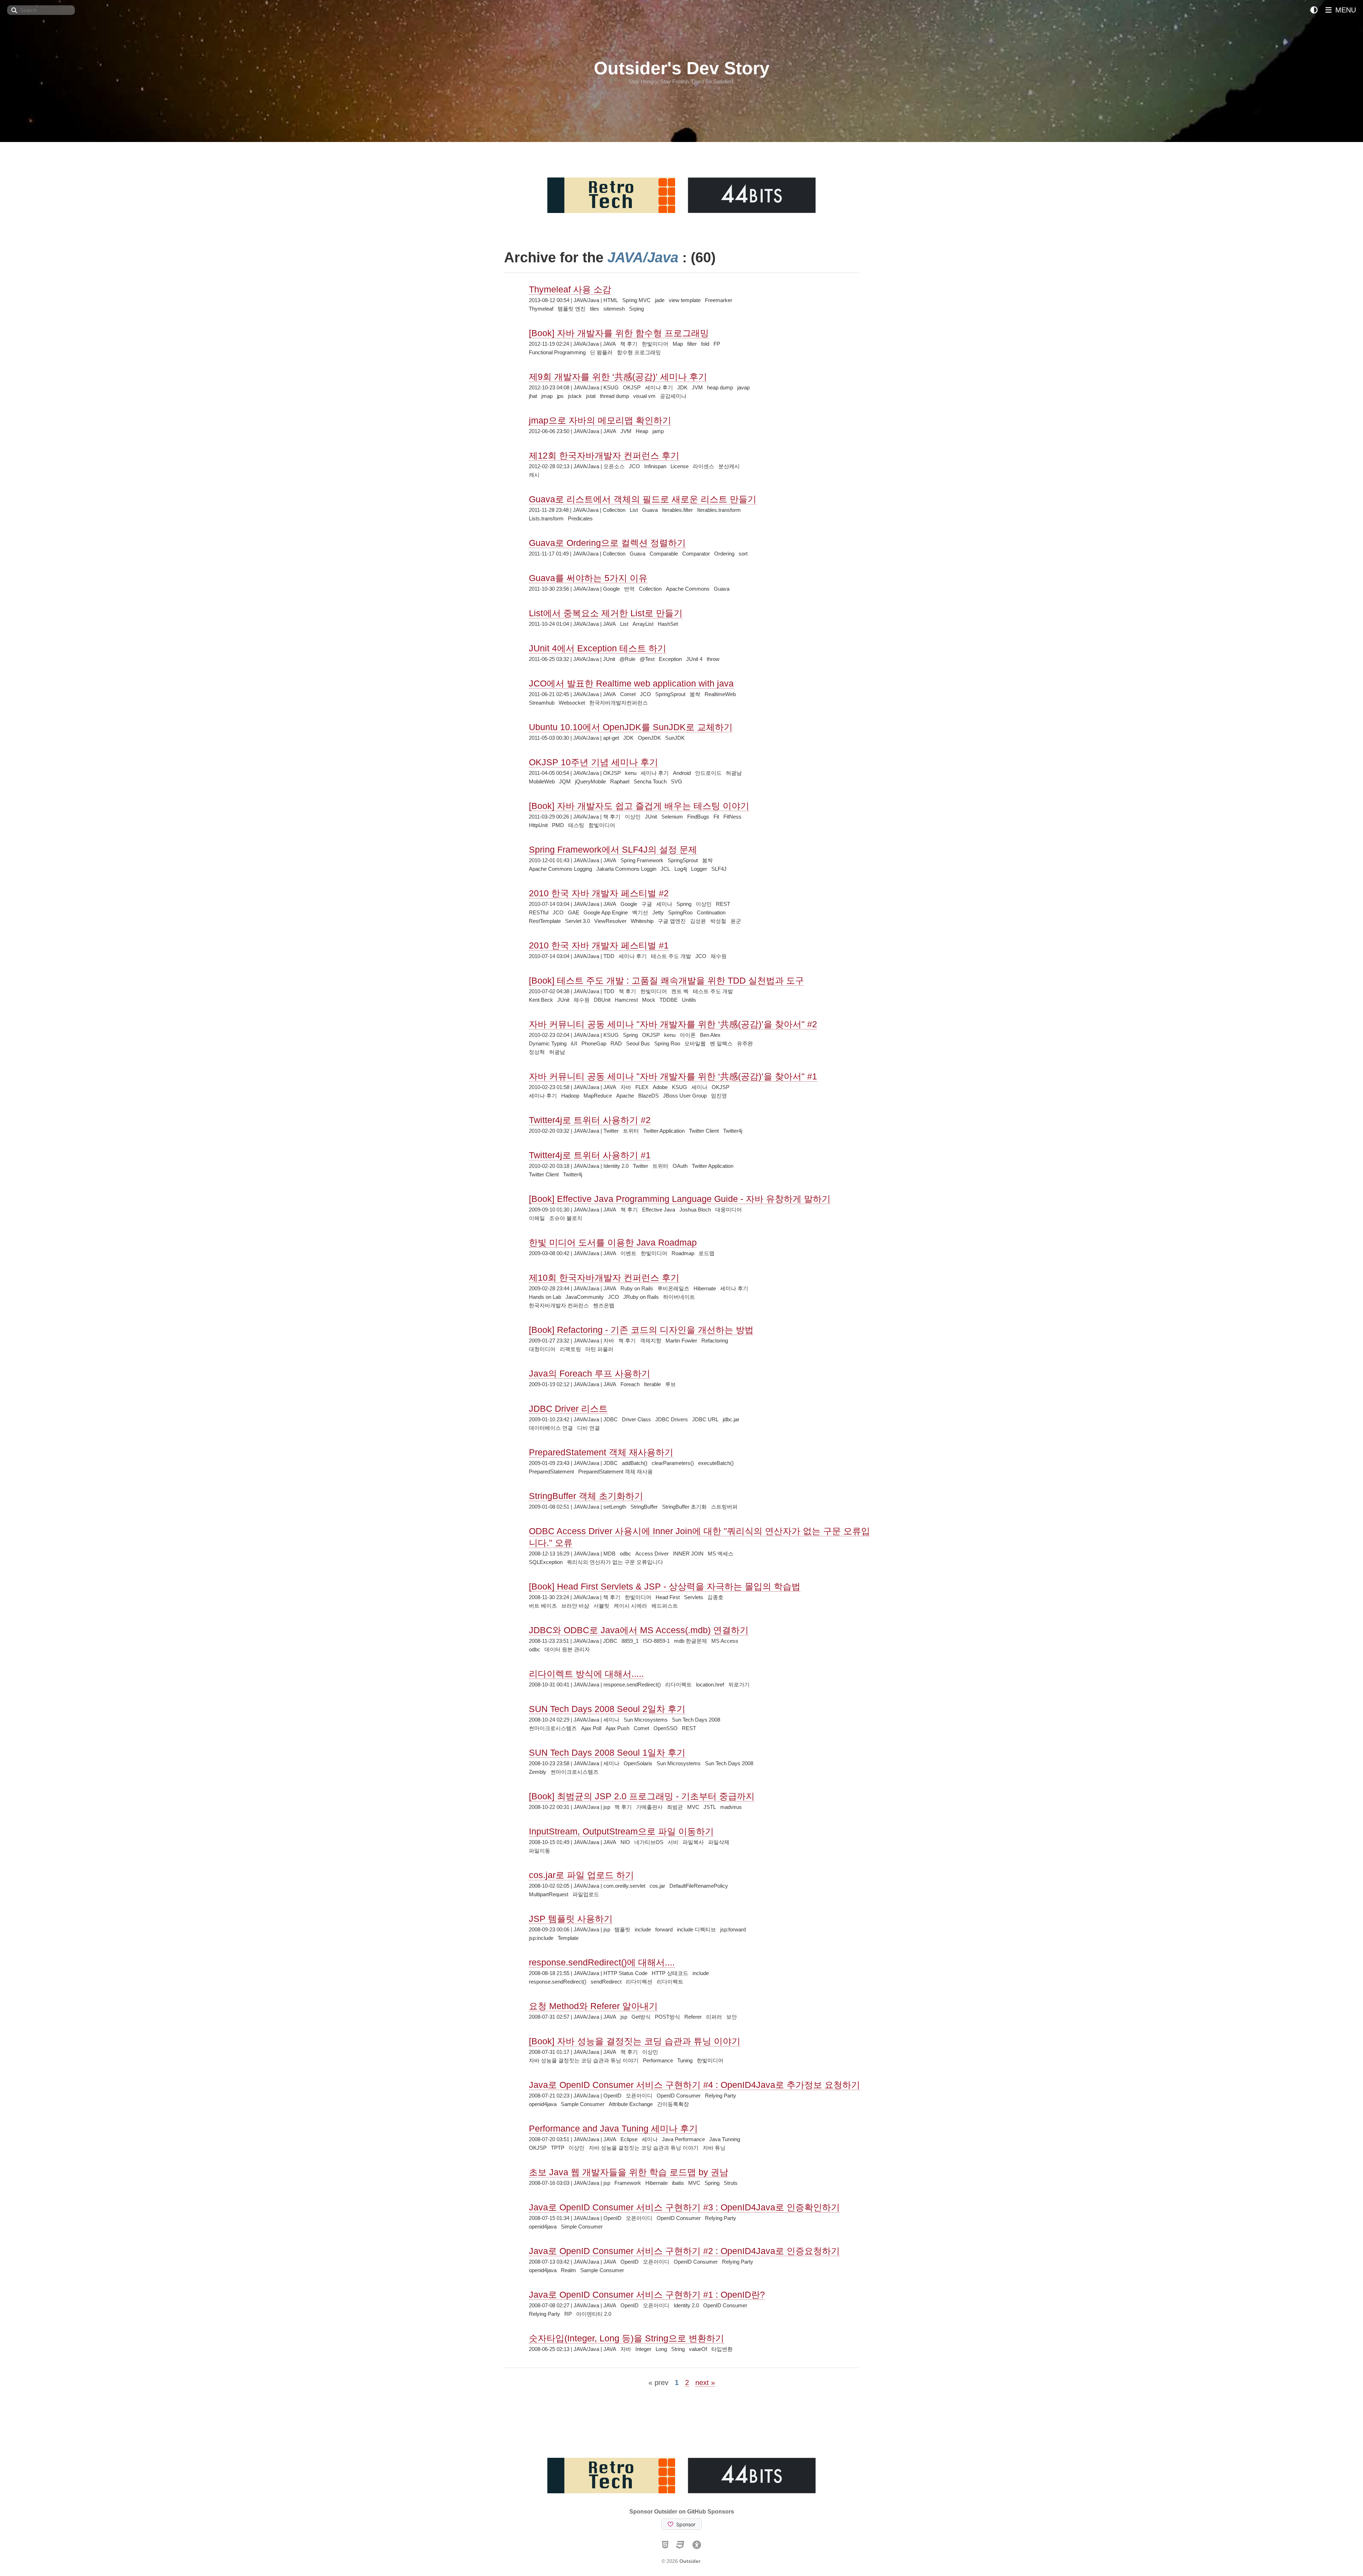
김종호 (715, 1597)
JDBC (611, 1419)
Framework (628, 2183)
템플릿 (622, 1929)
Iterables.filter (677, 510)
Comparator (696, 554)
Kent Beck (541, 1000)
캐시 (534, 475)
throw (713, 659)
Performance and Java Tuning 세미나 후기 (613, 2128)
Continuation (711, 912)
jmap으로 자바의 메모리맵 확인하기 (600, 420)
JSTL (710, 1807)
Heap (642, 431)
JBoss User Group (685, 1096)
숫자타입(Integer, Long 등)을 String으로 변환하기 (626, 2338)
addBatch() (635, 1463)
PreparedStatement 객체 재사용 (615, 1472)
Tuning (685, 2060)
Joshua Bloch (695, 1210)
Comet (628, 694)
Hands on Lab (545, 1297)
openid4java (543, 2104)
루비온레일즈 (673, 1288)
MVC (693, 1807)
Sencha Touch (650, 781)
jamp (658, 431)
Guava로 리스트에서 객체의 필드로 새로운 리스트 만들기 (643, 499)
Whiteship (642, 921)
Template (568, 1938)
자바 (626, 1087)
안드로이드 (708, 773)
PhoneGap (594, 1043)
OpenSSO (666, 1728)
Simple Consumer (582, 2227)
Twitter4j (733, 1131)
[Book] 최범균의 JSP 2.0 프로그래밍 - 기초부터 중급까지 (642, 1796)
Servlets (694, 1597)
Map (678, 344)
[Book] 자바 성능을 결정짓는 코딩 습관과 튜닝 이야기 (635, 2041)
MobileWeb (542, 781)
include (643, 1929)
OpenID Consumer (679, 2096)
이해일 (537, 1218)
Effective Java (659, 1210)
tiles (595, 309)
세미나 (664, 904)
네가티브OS (649, 1842)
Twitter (611, 1131)
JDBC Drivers (672, 1419)
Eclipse (629, 2139)
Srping (636, 309)
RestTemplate (545, 921)
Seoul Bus (638, 1043)
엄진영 (719, 1096)
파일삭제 (719, 1842)
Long (661, 2349)
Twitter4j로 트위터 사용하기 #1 (590, 1155)
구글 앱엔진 (672, 921)
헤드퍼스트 (665, 1606)
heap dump (720, 387)
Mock (649, 1000)
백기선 (640, 912)
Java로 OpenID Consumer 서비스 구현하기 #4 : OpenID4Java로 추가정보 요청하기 (694, 2085)
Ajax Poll (591, 1728)
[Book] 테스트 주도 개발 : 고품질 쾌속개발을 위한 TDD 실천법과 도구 (666, 980)
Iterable (652, 1384)
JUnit (609, 659)
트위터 (631, 1131)
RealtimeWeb (720, 694)
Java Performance (683, 2139)
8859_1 (630, 1641)
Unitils (689, 1000)
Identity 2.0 (616, 1166)
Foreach (630, 1384)
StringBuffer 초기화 (684, 1507)
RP (568, 2314)
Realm (568, 2270)
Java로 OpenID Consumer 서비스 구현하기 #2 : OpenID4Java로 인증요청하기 (684, 2251)
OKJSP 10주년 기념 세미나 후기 (593, 762)
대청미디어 (542, 1349)
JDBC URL (705, 1419)
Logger (699, 869)
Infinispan (655, 466)
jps (560, 396)
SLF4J (719, 869)
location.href (710, 1684)
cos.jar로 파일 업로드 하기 (581, 1875)
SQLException (546, 1562)
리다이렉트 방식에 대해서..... (586, 1674)
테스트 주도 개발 (671, 956)
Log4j (681, 869)
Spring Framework (642, 860)
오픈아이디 (639, 2096)
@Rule (627, 659)
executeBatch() (716, 1463)
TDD (609, 956)
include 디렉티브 (696, 1929)
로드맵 (707, 1253)
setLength (615, 1507)
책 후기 (629, 344)
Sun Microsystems (646, 1720)
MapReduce (598, 1096)
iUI (574, 1043)
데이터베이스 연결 (551, 1428)
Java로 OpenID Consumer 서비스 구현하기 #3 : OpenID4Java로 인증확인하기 (684, 2207)
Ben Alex (710, 1035)
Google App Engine (606, 912)
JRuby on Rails (641, 1297)
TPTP (558, 2148)
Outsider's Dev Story (682, 68)
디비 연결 (589, 1428)
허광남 (734, 773)
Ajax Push (617, 1728)
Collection (614, 510)
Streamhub (542, 703)
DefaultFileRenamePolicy (699, 1886)
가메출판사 (649, 1807)
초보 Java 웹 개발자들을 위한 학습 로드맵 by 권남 (629, 2172)
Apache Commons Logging (560, 869)
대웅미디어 (729, 1210)
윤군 (736, 921)
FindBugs (698, 817)
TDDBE (669, 1000)
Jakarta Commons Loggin (626, 869)
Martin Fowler (681, 1341)
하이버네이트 (679, 1297)
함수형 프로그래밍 (639, 352)
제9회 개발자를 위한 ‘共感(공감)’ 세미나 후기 (618, 377)
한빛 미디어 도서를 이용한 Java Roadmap (613, 1242)
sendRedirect (606, 1982)
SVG (677, 781)
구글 (647, 904)
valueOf (698, 2349)
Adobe (660, 1087)
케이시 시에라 (630, 1606)
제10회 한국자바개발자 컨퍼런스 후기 (604, 1278)
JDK (682, 387)
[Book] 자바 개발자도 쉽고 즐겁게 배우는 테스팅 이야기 (639, 806)
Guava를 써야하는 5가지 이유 (588, 578)
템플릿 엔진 (572, 309)
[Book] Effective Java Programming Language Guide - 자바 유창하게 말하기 (680, 1199)
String (678, 2349)
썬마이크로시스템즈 (553, 1728)
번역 (629, 589)
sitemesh (614, 309)
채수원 (719, 956)
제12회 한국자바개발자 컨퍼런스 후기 (604, 455)
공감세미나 (673, 396)
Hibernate (705, 1288)
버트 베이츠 (543, 1606)
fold (705, 344)
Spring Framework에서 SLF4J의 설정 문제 (613, 849)
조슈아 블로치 (566, 1218)
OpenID (612, 2096)
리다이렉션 (639, 1982)
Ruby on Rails (637, 1288)
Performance (658, 2060)
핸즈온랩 (604, 1305)
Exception (670, 659)
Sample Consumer (583, 2104)
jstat (591, 396)
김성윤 (698, 921)
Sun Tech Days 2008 (696, 1720)
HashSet (668, 624)
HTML (611, 300)
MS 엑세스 (721, 1554)
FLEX (642, 1087)
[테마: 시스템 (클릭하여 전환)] (1314, 10)
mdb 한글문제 (691, 1641)
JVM (697, 387)
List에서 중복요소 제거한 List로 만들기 (606, 613)
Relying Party (721, 2096)
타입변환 (722, 2349)
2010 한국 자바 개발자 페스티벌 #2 (599, 893)
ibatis (678, 2183)
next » (705, 2383)
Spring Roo (667, 1043)
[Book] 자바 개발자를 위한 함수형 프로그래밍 (619, 333)
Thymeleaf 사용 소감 (570, 289)
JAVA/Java (586, 300)
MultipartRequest (549, 1894)
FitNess (732, 817)
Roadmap (683, 1253)
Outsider (690, 2561)
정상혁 (537, 1052)
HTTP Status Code (625, 1973)
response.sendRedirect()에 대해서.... (602, 1962)
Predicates (580, 518)
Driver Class (636, 1419)
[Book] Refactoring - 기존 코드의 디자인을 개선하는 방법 (641, 1330)
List (634, 510)
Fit (716, 817)
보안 (732, 2017)
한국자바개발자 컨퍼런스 (559, 1305)
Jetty (658, 912)
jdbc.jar (731, 1419)
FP (717, 344)
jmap (547, 396)
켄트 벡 (680, 991)
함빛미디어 (602, 825)
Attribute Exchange (631, 2104)
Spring (684, 904)
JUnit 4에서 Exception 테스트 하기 (598, 648)
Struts (731, 2183)
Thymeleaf (541, 309)
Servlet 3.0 (578, 921)
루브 (670, 1384)
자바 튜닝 (714, 2148)
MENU (1345, 10)
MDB (609, 1554)
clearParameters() (673, 1463)
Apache (625, 1096)
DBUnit (602, 1000)
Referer (693, 2017)
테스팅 (576, 825)
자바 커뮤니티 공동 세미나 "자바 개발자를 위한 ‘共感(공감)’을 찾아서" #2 (673, 1024)
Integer (643, 2349)
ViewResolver (610, 921)
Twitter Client (704, 1131)
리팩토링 (570, 1349)
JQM (565, 781)
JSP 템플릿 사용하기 (571, 1919)
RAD (616, 1043)
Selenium (672, 817)
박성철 (718, 921)
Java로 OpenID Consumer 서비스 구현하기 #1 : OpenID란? (647, 2295)
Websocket (572, 703)
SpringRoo (680, 912)
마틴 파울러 (599, 1349)
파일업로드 (586, 1894)
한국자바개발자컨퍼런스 (618, 703)
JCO (634, 466)
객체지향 (651, 1341)
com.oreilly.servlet (624, 1886)
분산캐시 (729, 466)
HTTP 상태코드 (670, 1973)
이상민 (633, 817)
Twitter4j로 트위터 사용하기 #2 (590, 1120)
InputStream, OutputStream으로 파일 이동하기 (621, 1831)
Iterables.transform (719, 510)
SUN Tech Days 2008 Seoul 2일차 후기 (607, 1709)
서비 (673, 1842)
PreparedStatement (551, 1472)
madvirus (731, 1807)
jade (660, 300)
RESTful (539, 912)
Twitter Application (664, 1131)
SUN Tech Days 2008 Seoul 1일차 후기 (607, 1752)
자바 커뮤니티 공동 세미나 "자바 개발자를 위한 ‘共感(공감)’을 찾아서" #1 (673, 1076)
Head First (668, 1597)
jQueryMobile (590, 781)
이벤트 (628, 1253)
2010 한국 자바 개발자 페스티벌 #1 (599, 945)
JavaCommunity (585, 1297)
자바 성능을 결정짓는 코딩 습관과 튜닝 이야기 (584, 2060)
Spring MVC (636, 300)
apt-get (611, 738)
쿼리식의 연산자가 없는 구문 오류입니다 (615, 1562)
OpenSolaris (638, 1763)
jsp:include (541, 1938)
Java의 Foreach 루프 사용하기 (590, 1373)
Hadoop (570, 1096)
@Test (647, 659)
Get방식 (641, 2017)
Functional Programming (557, 352)
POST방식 (667, 2017)
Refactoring (715, 1341)
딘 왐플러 (601, 352)
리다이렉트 (678, 1684)
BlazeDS (648, 1096)
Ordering (724, 554)
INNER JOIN (688, 1554)
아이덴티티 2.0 (594, 2314)
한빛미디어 (655, 344)
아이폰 (688, 1035)
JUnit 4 (694, 659)
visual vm (644, 396)
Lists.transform (546, 518)
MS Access (725, 1641)
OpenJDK (649, 738)
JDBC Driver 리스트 (568, 1409)
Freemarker (719, 300)
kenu (631, 773)
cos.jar (657, 1886)
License (680, 466)
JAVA (609, 344)
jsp (607, 1807)
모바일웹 (695, 1043)
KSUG (611, 387)
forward (664, 1929)
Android (682, 773)
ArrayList (643, 624)
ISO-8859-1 (656, 1641)
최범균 (675, 1807)
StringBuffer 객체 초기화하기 (586, 1496)
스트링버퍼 (724, 1507)
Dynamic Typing (548, 1043)
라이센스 (704, 466)
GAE (574, 912)
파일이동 (540, 1851)
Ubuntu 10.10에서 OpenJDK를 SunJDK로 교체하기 (631, 727)
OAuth (680, 1166)
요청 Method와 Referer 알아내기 (593, 2006)
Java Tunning (725, 2139)
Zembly (538, 1772)
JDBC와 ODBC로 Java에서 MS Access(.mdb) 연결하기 (639, 1630)
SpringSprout (670, 694)
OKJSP (632, 387)
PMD (558, 825)
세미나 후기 (659, 387)
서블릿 (601, 1606)
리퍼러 (714, 2017)
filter (692, 344)
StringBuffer (644, 1507)
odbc (625, 1554)
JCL (665, 869)
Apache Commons (688, 589)
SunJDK (675, 738)
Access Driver (652, 1554)
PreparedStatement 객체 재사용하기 (601, 1452)
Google (611, 589)
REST (723, 904)
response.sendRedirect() (632, 1684)
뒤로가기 (739, 1684)
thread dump (614, 396)
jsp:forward (733, 1929)
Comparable (664, 554)
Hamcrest (626, 1000)
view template (685, 300)
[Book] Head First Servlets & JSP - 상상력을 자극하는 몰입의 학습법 (665, 1586)
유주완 (745, 1043)
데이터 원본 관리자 (567, 1649)
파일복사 (693, 1842)
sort (743, 554)
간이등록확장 (673, 2104)
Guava (650, 510)
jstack (575, 396)
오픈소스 (614, 466)
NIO (625, 1842)
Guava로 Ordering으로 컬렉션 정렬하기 (607, 543)
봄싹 (695, 694)
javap (743, 387)
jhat (533, 396)
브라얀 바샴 (575, 1606)
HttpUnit (538, 825)
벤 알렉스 (721, 1043)
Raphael (620, 781)
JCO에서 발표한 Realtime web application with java (631, 683)
